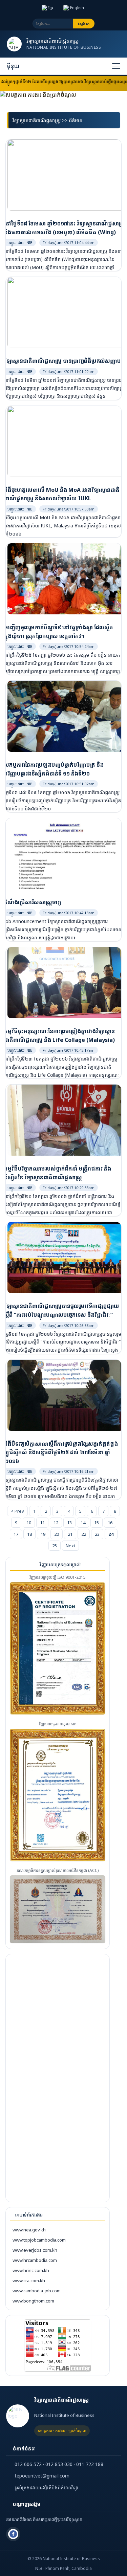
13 (69, 1523)
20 (57, 1534)
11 (42, 1523)
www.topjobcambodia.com (39, 2240)
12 (56, 1523)
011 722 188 (90, 2464)
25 (55, 1546)
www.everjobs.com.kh (35, 2250)
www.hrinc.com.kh (31, 2270)
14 (83, 1523)
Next (70, 1546)
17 (16, 1534)
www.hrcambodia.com (35, 2260)
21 (70, 1534)
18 (29, 1534)
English (77, 8)
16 (110, 1523)
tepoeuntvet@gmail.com (42, 2476)
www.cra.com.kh (29, 2280)
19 (43, 1534)
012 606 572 (28, 2464)
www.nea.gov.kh (29, 2230)
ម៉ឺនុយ (13, 66)
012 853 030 (59, 2464)
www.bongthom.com (33, 2301)
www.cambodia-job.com (37, 2291)
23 (97, 1534)
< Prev (17, 1511)
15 (97, 1523)
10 (29, 1523)
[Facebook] (13, 2534)
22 (84, 1534)
